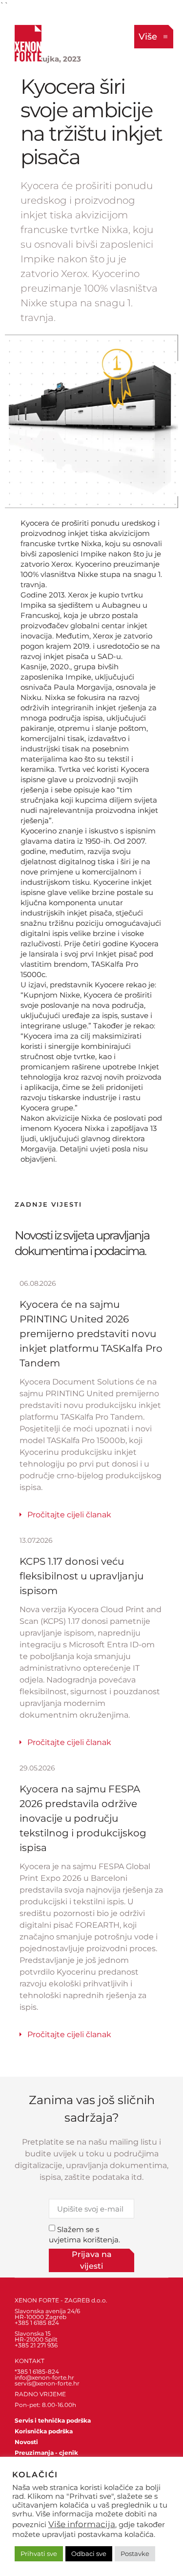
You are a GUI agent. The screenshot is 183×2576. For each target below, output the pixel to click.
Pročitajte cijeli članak (69, 1515)
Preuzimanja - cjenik (46, 2453)
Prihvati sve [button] (39, 2554)
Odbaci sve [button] (89, 2554)
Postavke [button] (135, 2554)
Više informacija (82, 2524)
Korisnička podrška (44, 2431)
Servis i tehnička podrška (53, 2420)
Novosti (26, 2442)
